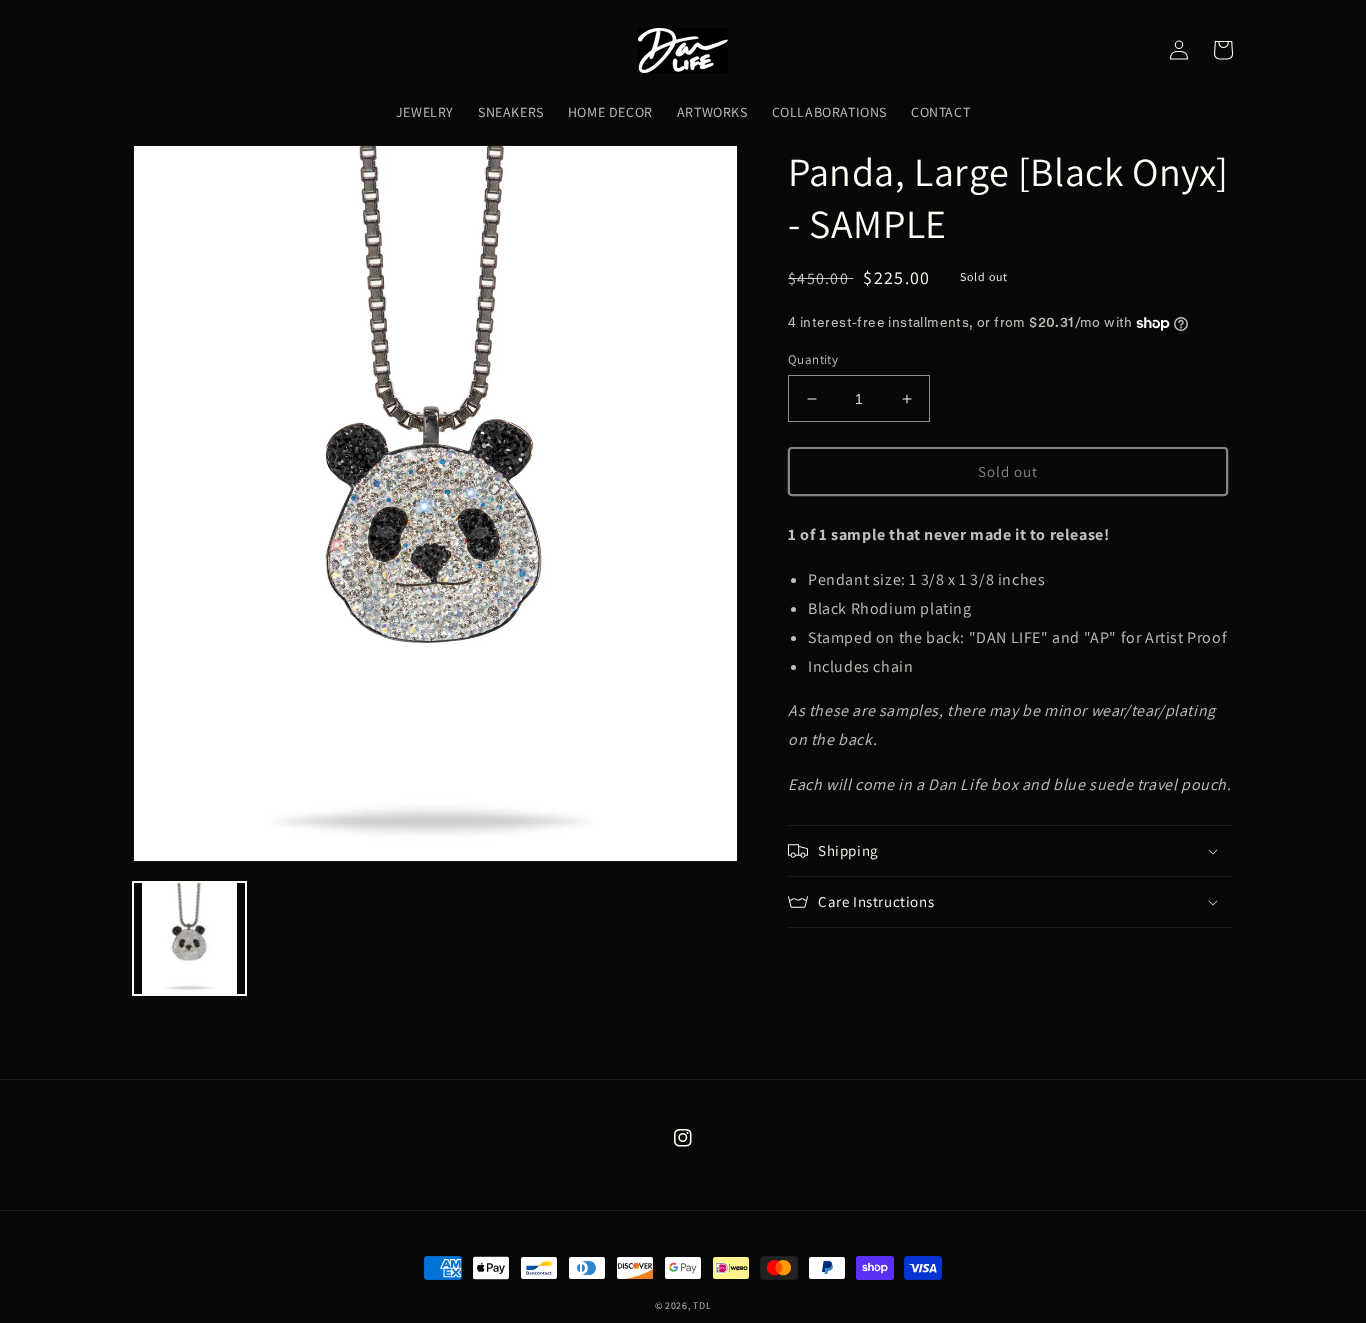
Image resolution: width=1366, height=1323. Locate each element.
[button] (1010, 851)
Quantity (813, 359)
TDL (702, 1305)
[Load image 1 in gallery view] (189, 938)
